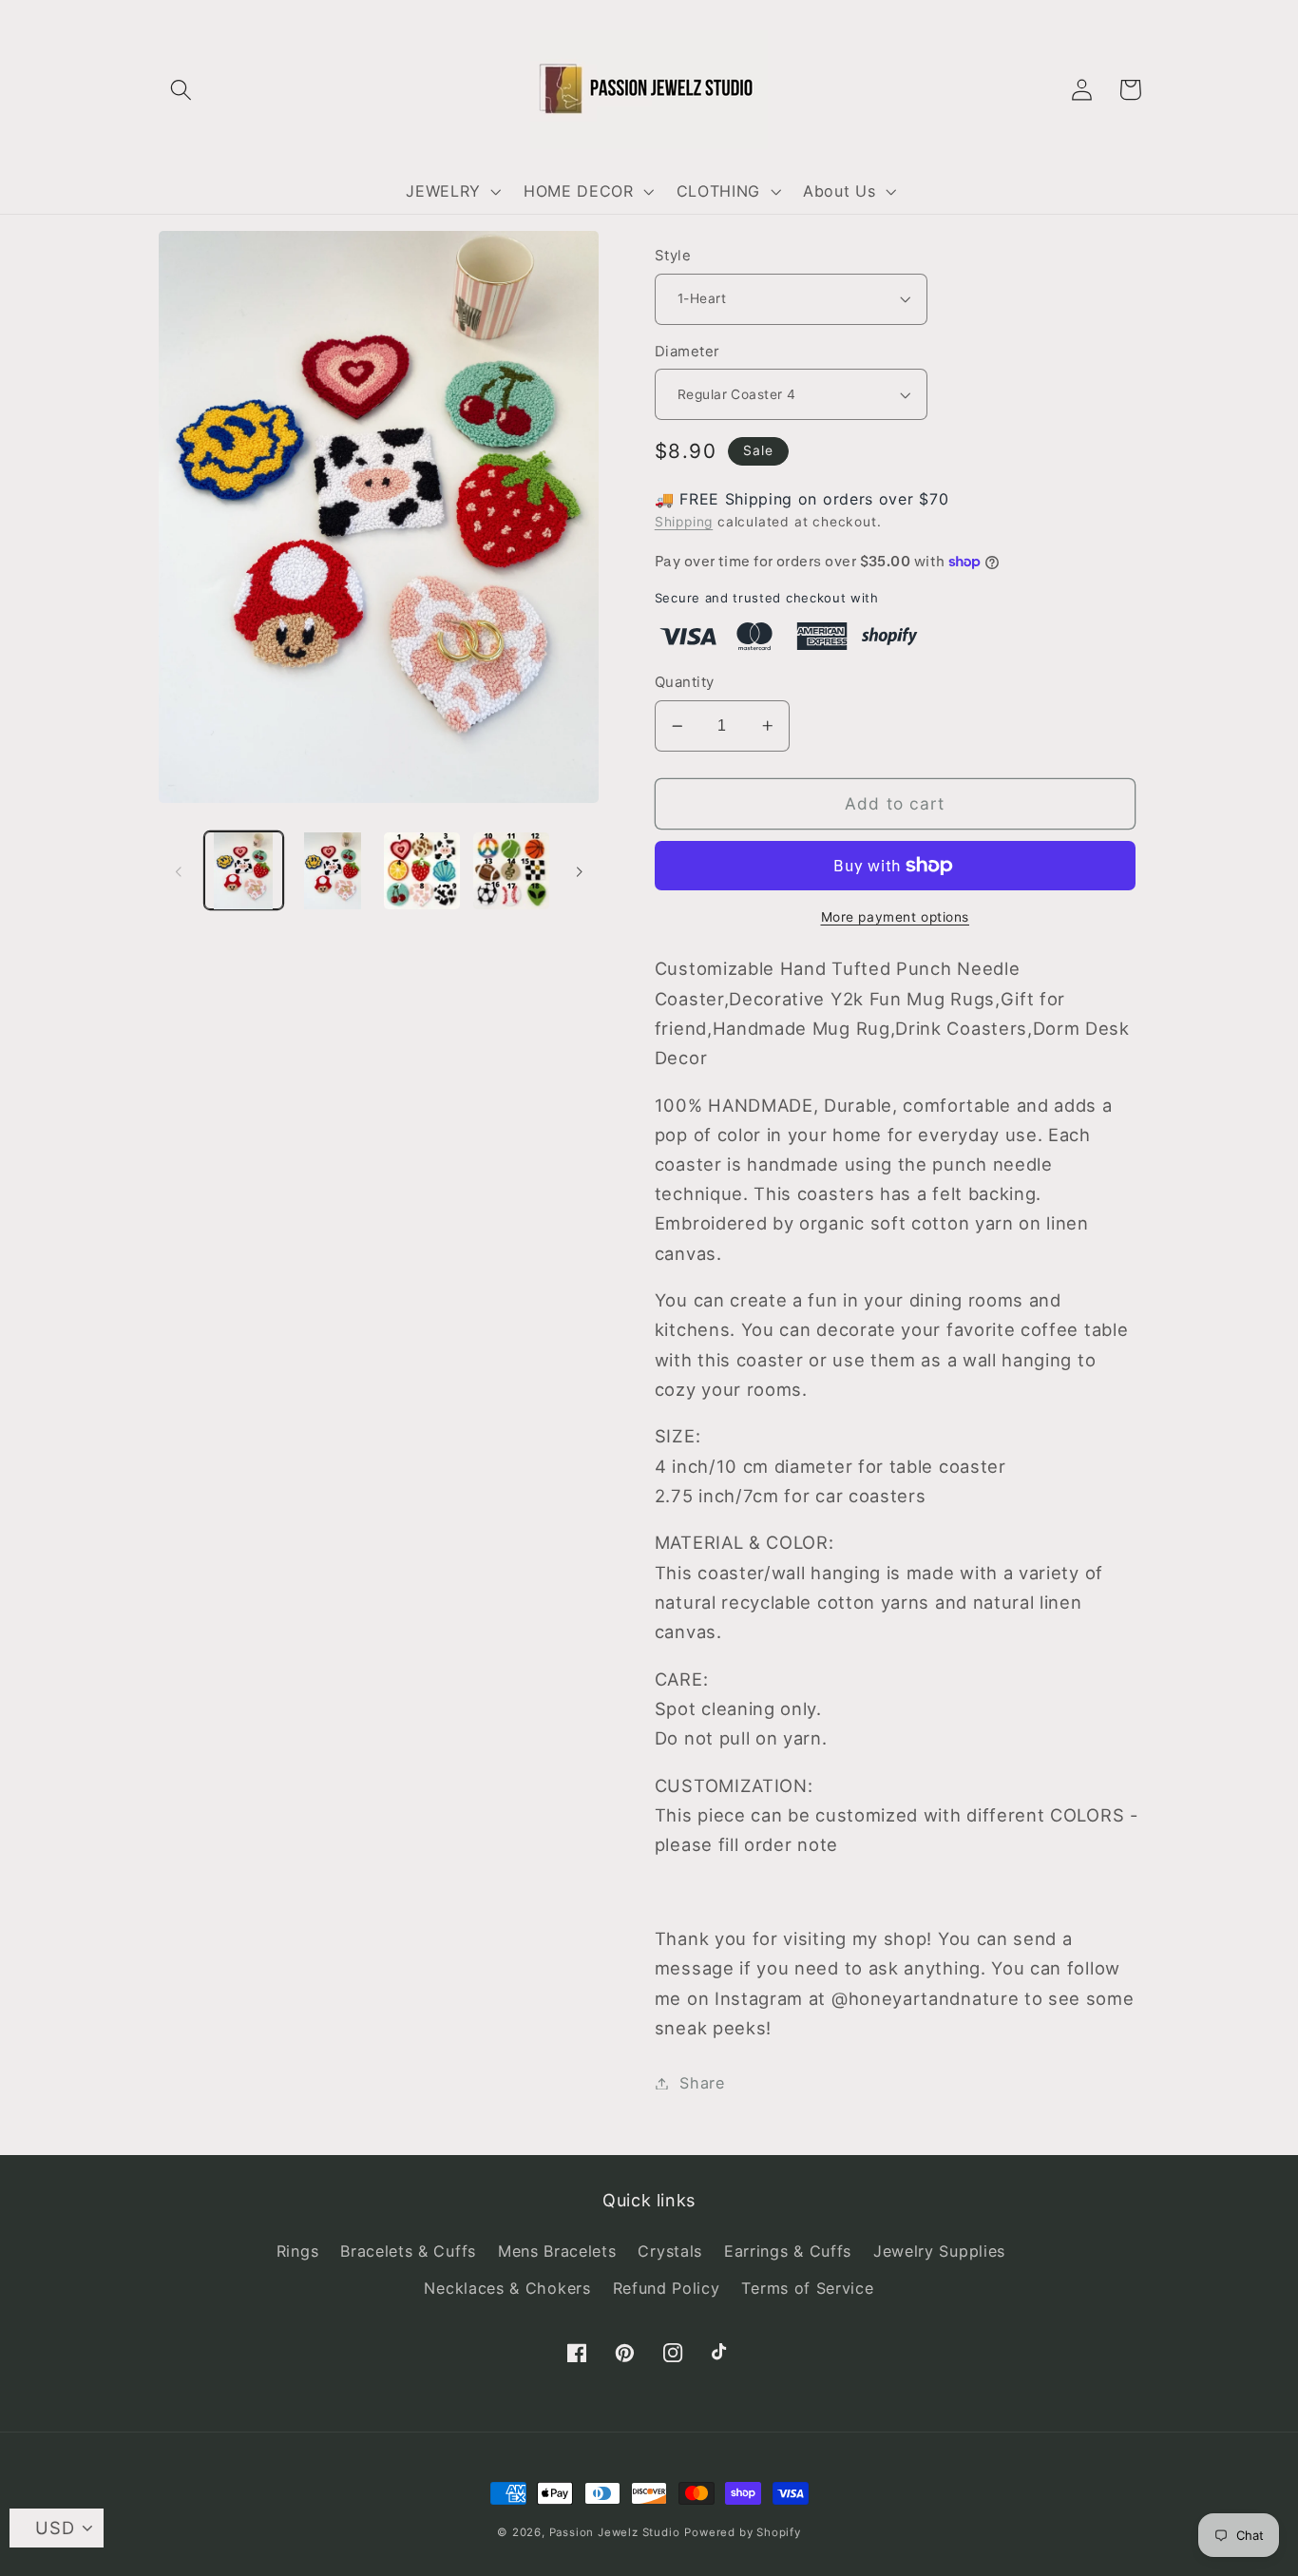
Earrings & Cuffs (788, 2251)
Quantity (685, 682)
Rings (297, 2251)
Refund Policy (667, 2288)
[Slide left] (179, 870)
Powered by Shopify (743, 2532)
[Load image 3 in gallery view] (422, 870)
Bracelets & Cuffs (408, 2251)
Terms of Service (807, 2288)
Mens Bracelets (557, 2251)
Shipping (684, 522)
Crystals (670, 2251)
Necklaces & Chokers (507, 2288)
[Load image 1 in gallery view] (243, 870)
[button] (182, 90)
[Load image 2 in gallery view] (333, 870)
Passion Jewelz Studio (615, 2532)
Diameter (687, 352)
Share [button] (702, 2083)
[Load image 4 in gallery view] (511, 870)
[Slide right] (579, 870)
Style (673, 256)
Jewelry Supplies (939, 2251)
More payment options (896, 917)
